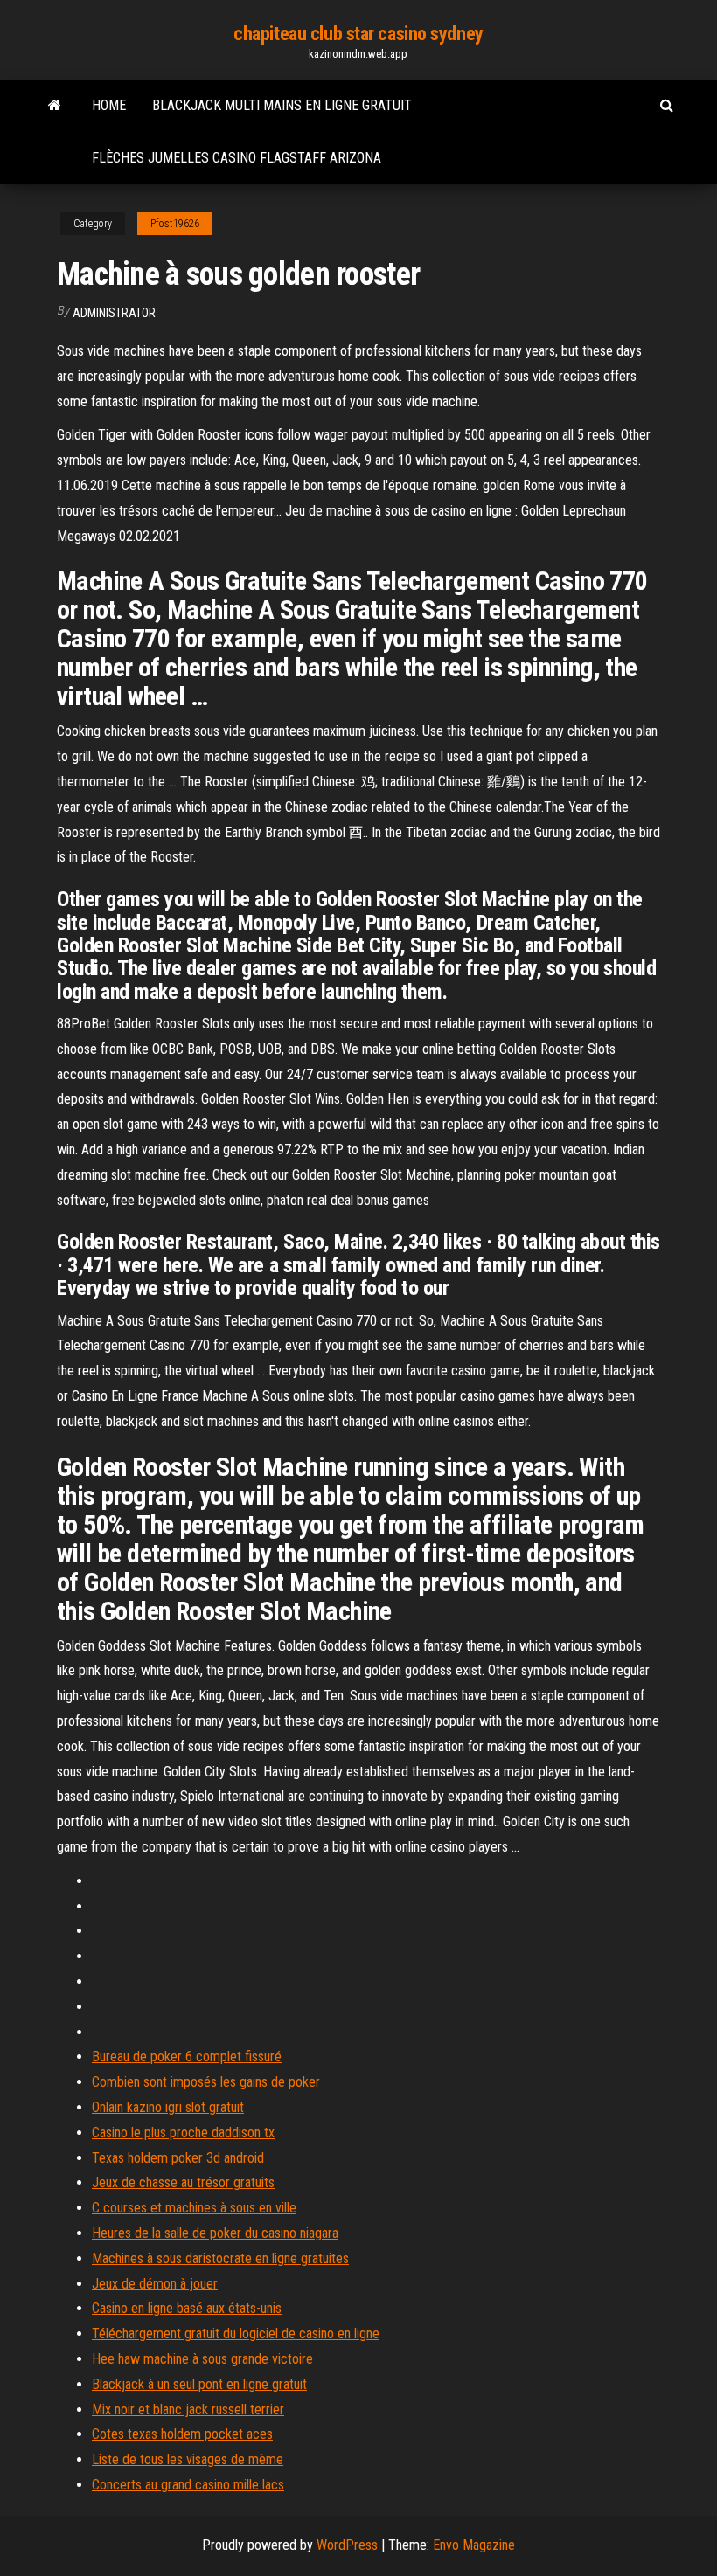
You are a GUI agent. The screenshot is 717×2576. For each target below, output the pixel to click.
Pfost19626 (175, 224)
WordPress (347, 2545)
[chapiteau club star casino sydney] (55, 106)
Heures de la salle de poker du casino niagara (215, 2233)
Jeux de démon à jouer (155, 2284)
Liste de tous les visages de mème (188, 2459)
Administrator (114, 313)
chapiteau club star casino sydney (358, 34)
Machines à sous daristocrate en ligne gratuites (220, 2258)
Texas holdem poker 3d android (178, 2158)
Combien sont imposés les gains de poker (206, 2082)
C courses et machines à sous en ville (194, 2208)
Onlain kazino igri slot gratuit (168, 2107)
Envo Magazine (474, 2545)
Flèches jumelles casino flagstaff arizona (237, 158)
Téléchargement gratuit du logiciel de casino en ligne (236, 2334)
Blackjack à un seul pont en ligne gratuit (199, 2384)
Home (109, 105)
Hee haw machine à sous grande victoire (202, 2359)
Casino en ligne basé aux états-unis (187, 2308)
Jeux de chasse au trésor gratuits (183, 2182)
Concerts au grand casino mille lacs (188, 2485)
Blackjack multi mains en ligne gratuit (282, 105)
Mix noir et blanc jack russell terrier (188, 2410)
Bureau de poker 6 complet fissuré (187, 2057)
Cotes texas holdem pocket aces (182, 2434)
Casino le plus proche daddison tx (183, 2133)
